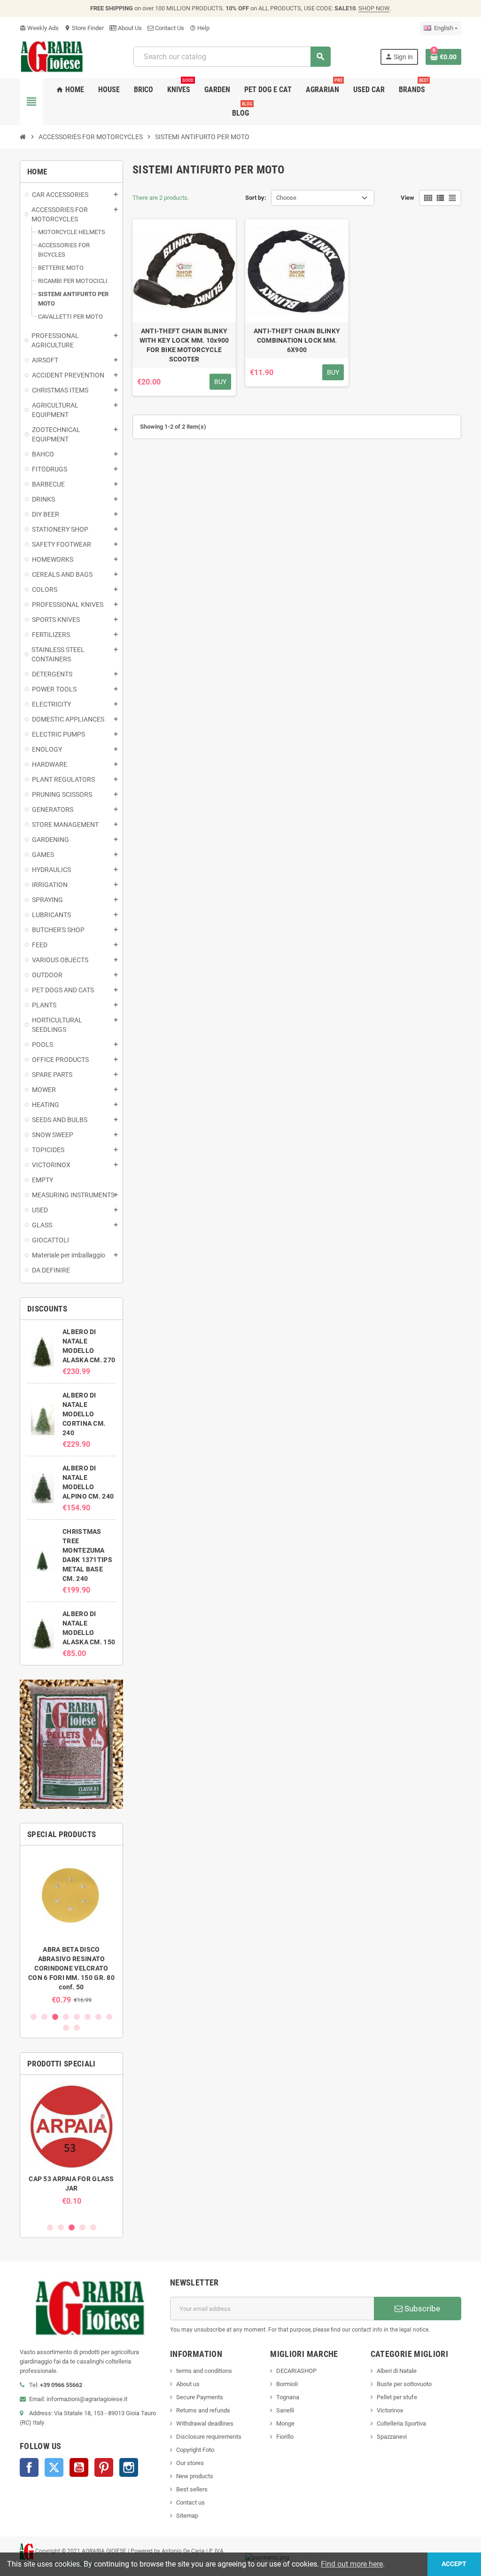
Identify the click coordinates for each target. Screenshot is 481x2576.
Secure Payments (200, 2397)
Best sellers (192, 2489)
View (407, 198)
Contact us (190, 2502)
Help (200, 28)
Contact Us (169, 28)
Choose (286, 198)
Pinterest (104, 2467)
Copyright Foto (195, 2450)
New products (195, 2476)
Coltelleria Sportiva (401, 2423)
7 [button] (98, 2017)
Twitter (54, 2467)
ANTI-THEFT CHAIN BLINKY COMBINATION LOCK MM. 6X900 (297, 340)
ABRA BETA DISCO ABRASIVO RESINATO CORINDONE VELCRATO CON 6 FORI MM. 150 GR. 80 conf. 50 (71, 1968)
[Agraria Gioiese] (52, 56)
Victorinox (390, 2410)
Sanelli (285, 2410)
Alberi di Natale (397, 2371)
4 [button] (66, 2017)
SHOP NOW (374, 8)
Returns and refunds (203, 2410)
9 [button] (66, 2028)
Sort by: (256, 198)
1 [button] (34, 2017)
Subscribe (421, 2309)
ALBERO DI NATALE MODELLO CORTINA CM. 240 (84, 1414)
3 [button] (55, 2017)
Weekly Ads (39, 28)
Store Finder (84, 28)
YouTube (79, 2467)
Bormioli (287, 2384)
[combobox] (232, 57)
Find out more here (352, 2564)
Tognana (288, 2397)
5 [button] (77, 2017)
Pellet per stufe (397, 2397)
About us (188, 2384)
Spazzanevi (392, 2437)
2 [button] (44, 2017)
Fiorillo (285, 2437)
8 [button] (109, 2017)
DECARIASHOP (296, 2371)
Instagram (129, 2467)
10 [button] (77, 2028)
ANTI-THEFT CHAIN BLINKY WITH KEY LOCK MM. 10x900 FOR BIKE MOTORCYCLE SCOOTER (184, 345)
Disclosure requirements (209, 2437)
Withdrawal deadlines (205, 2423)
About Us (129, 28)
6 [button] (88, 2017)
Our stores (190, 2463)
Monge (285, 2423)
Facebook (29, 2467)
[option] (71, 1928)
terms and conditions (204, 2371)
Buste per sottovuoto (404, 2384)
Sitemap (187, 2516)
